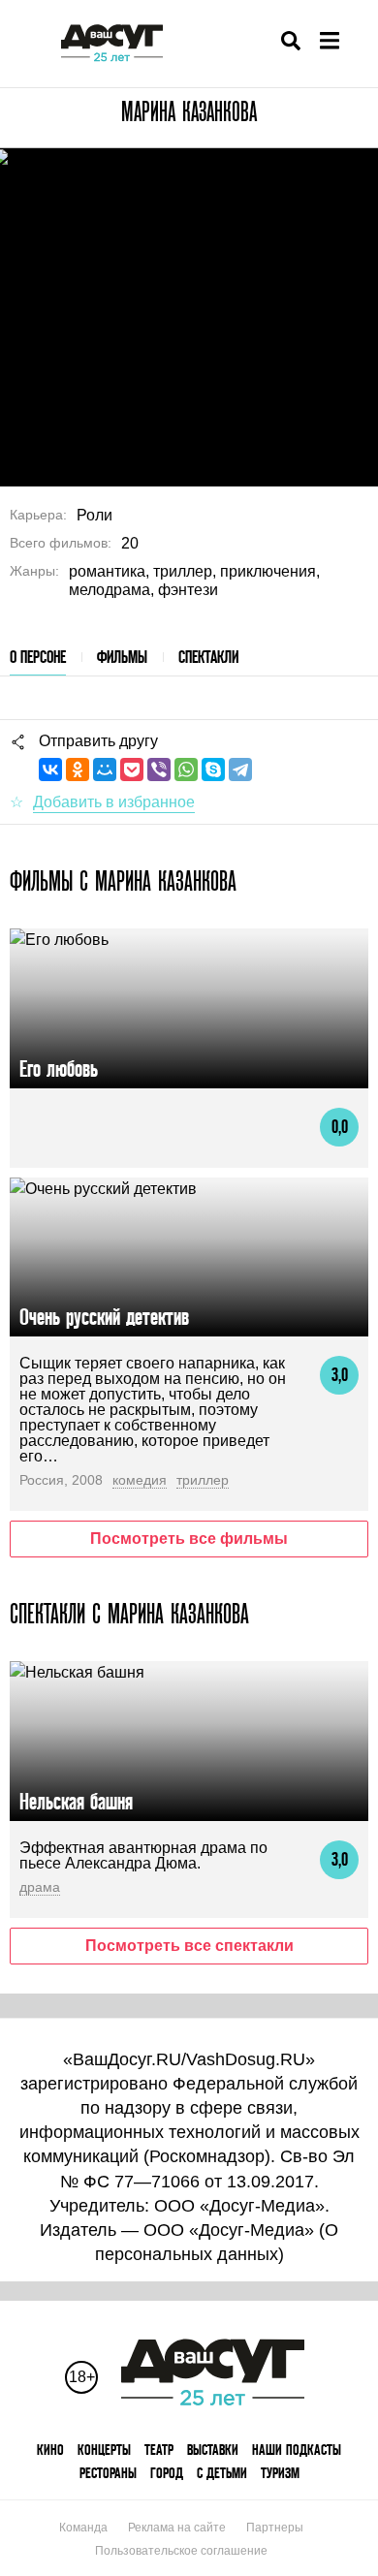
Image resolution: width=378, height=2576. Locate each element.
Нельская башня (76, 1801)
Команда (83, 2528)
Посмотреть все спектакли (189, 1946)
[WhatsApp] (186, 770)
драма (40, 1887)
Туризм (280, 2473)
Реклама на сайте (177, 2528)
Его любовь (59, 1068)
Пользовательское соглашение (181, 2551)
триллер (203, 1480)
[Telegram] (240, 770)
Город (167, 2473)
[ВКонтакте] (50, 770)
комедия (140, 1480)
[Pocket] (132, 770)
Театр (159, 2450)
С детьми (222, 2473)
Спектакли (208, 657)
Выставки (213, 2450)
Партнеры (275, 2528)
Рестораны (108, 2473)
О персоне (38, 657)
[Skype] (213, 770)
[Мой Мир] (105, 770)
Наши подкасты (297, 2450)
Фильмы (122, 657)
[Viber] (159, 770)
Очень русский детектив (104, 1317)
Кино (50, 2450)
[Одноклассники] (78, 770)
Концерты (104, 2450)
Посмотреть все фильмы (189, 1539)
